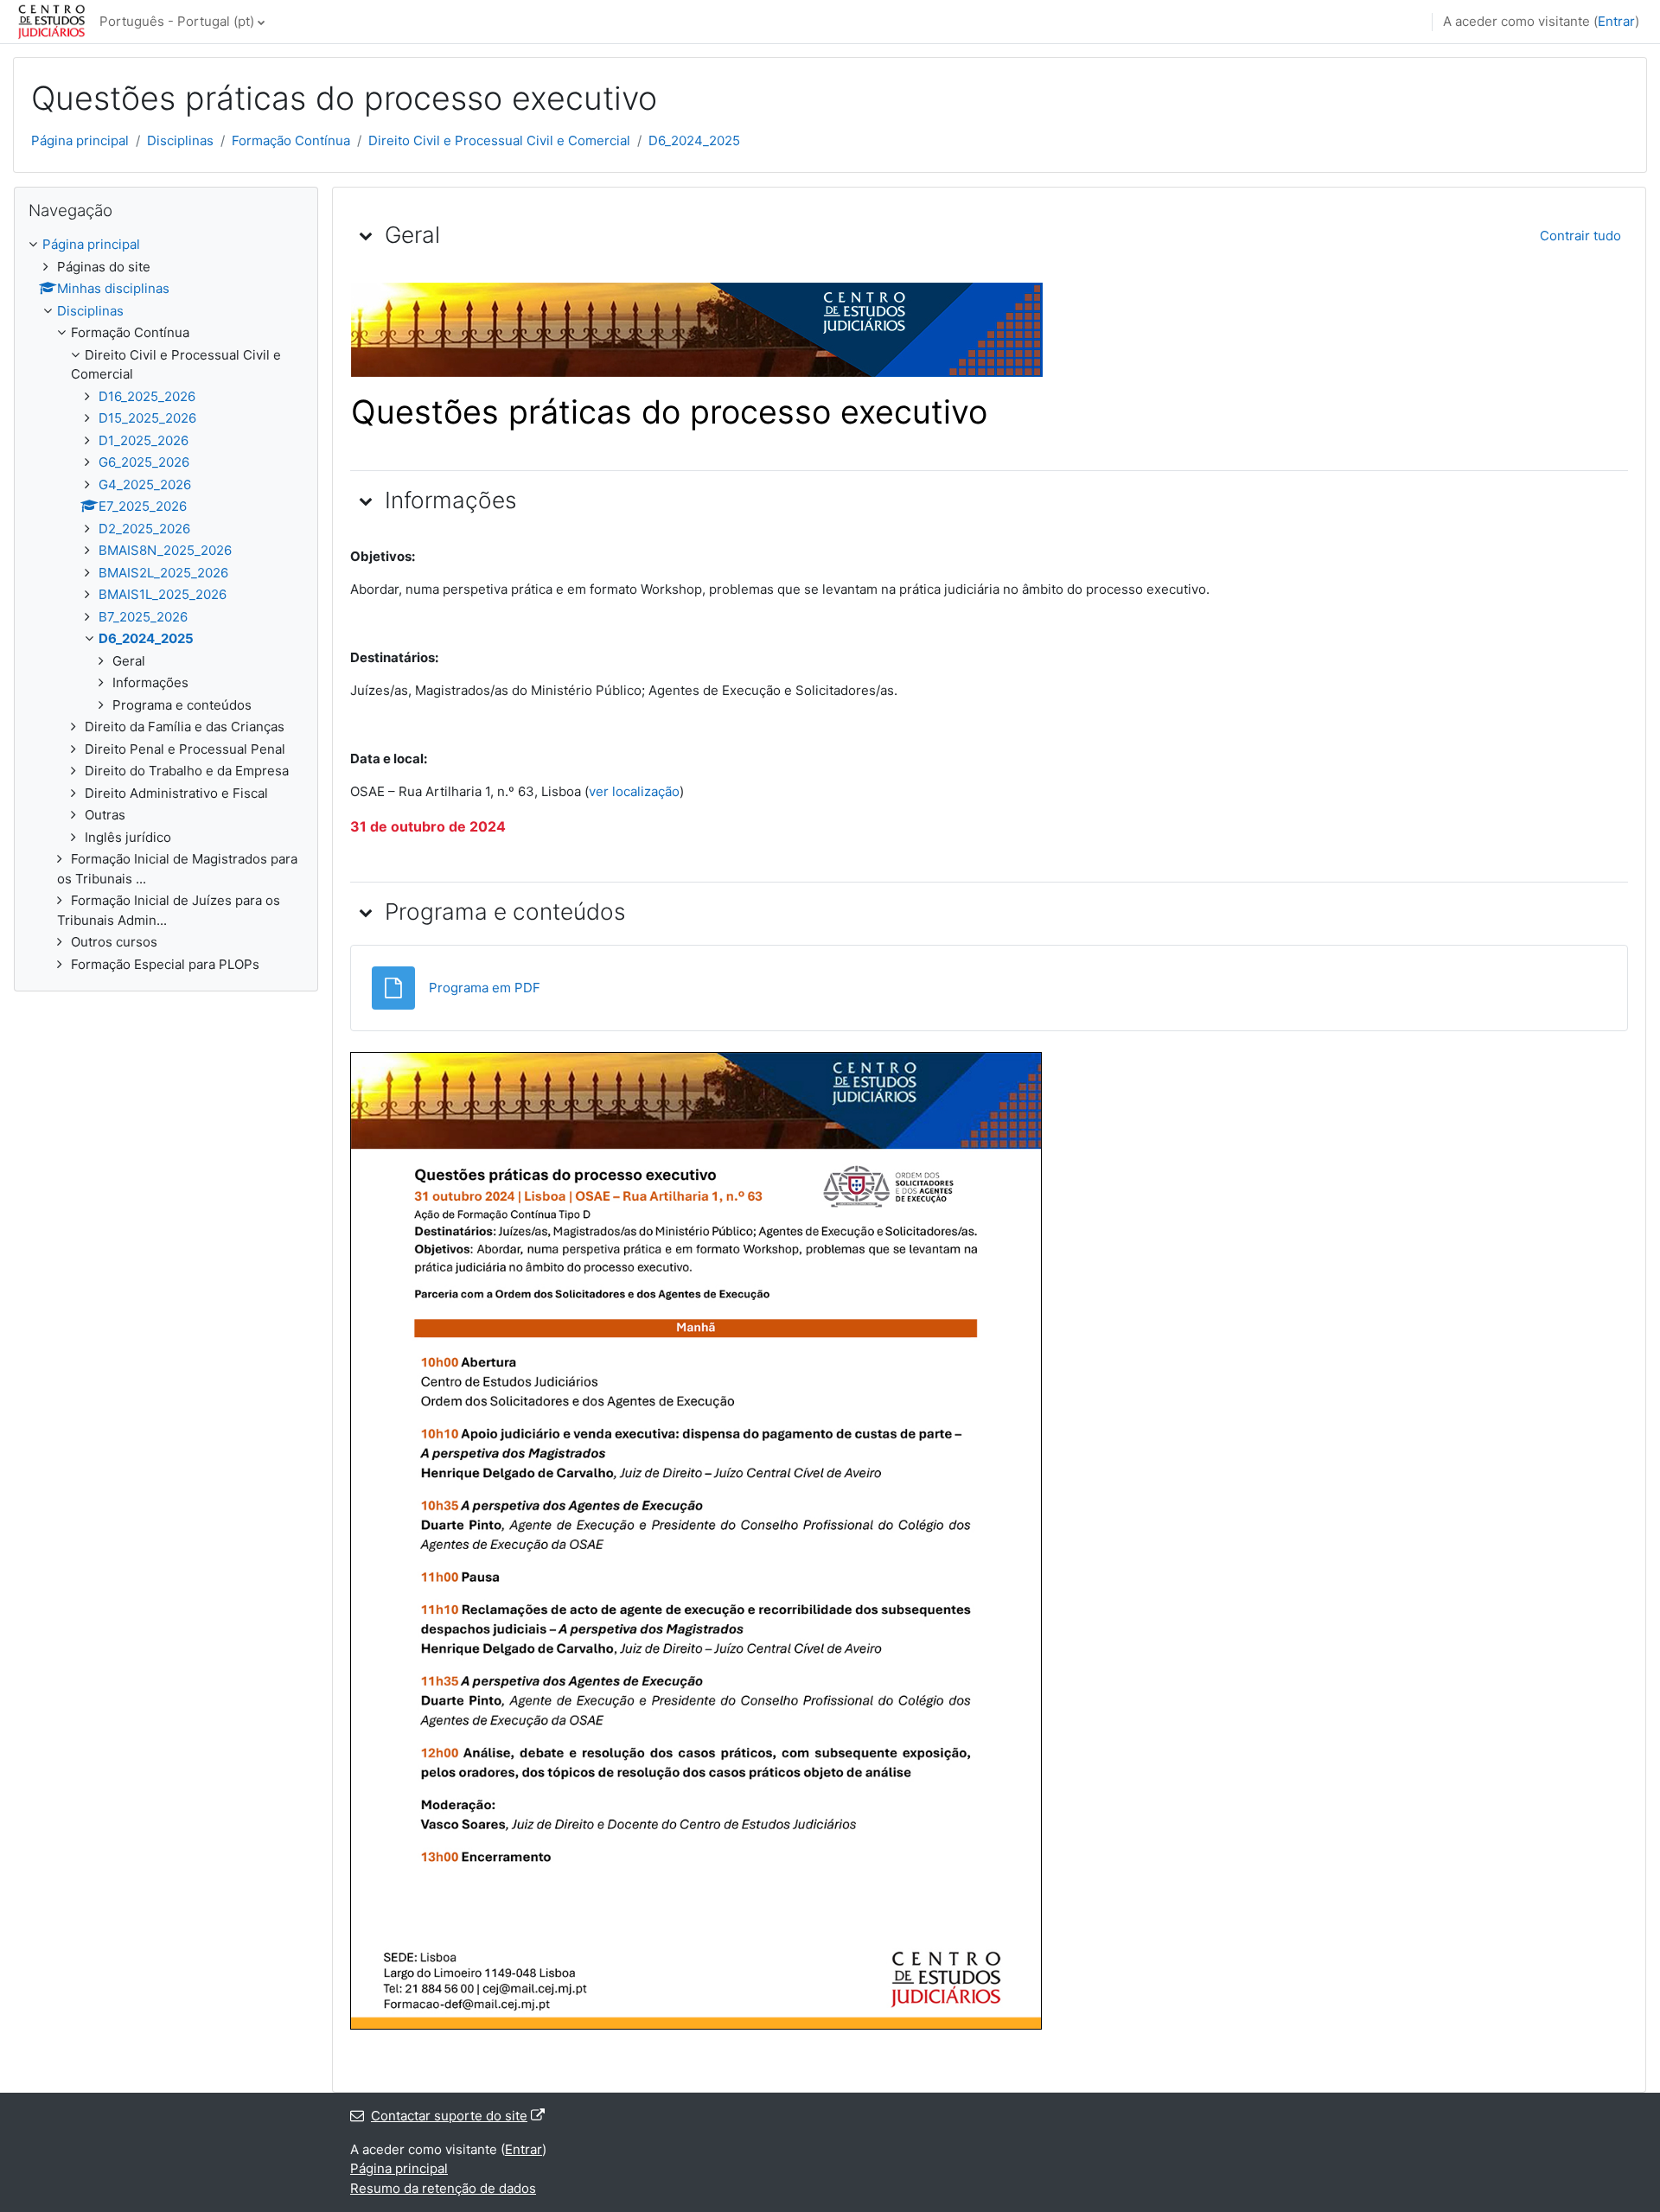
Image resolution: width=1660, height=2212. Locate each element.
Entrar (1616, 21)
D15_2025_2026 (147, 418)
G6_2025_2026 (144, 462)
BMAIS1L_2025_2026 (163, 594)
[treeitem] (166, 605)
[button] (366, 235)
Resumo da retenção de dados (443, 2188)
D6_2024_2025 (694, 140)
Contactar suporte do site (449, 2116)
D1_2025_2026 (144, 440)
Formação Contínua (291, 140)
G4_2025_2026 (145, 484)
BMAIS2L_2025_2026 (163, 573)
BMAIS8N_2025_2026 (165, 550)
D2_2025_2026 (144, 529)
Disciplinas (180, 140)
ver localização (634, 791)
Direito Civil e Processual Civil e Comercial (499, 140)
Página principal (80, 140)
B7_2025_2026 (143, 617)
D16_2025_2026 (147, 396)
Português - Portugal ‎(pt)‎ (177, 21)
